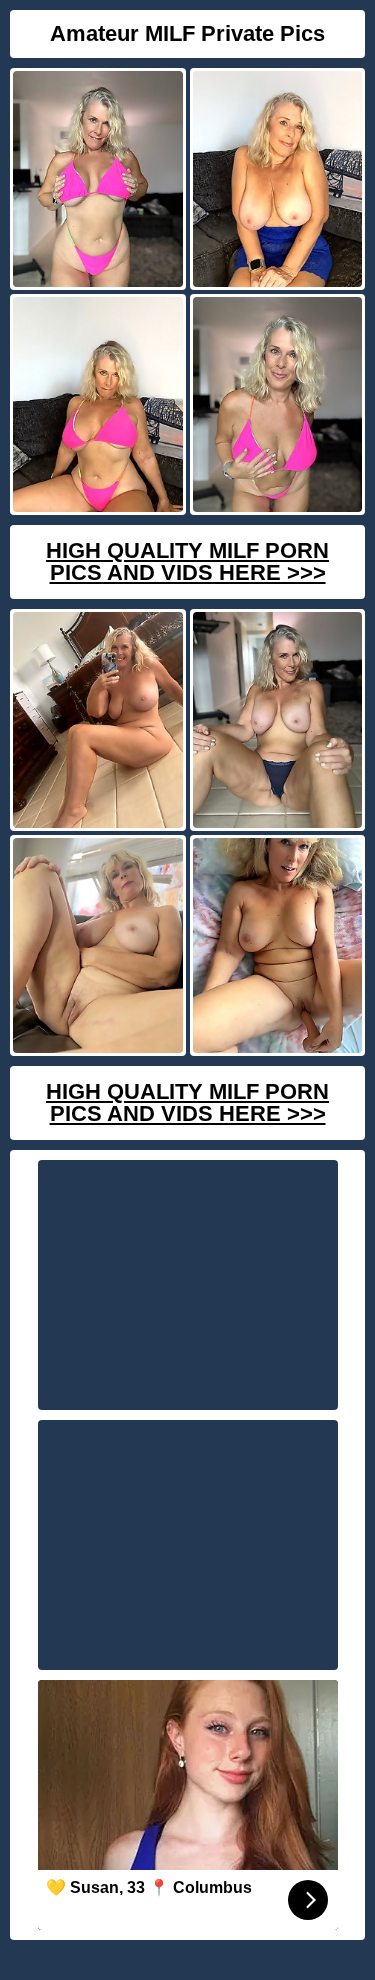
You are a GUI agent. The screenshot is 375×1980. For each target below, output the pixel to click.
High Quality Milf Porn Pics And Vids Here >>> (187, 561)
